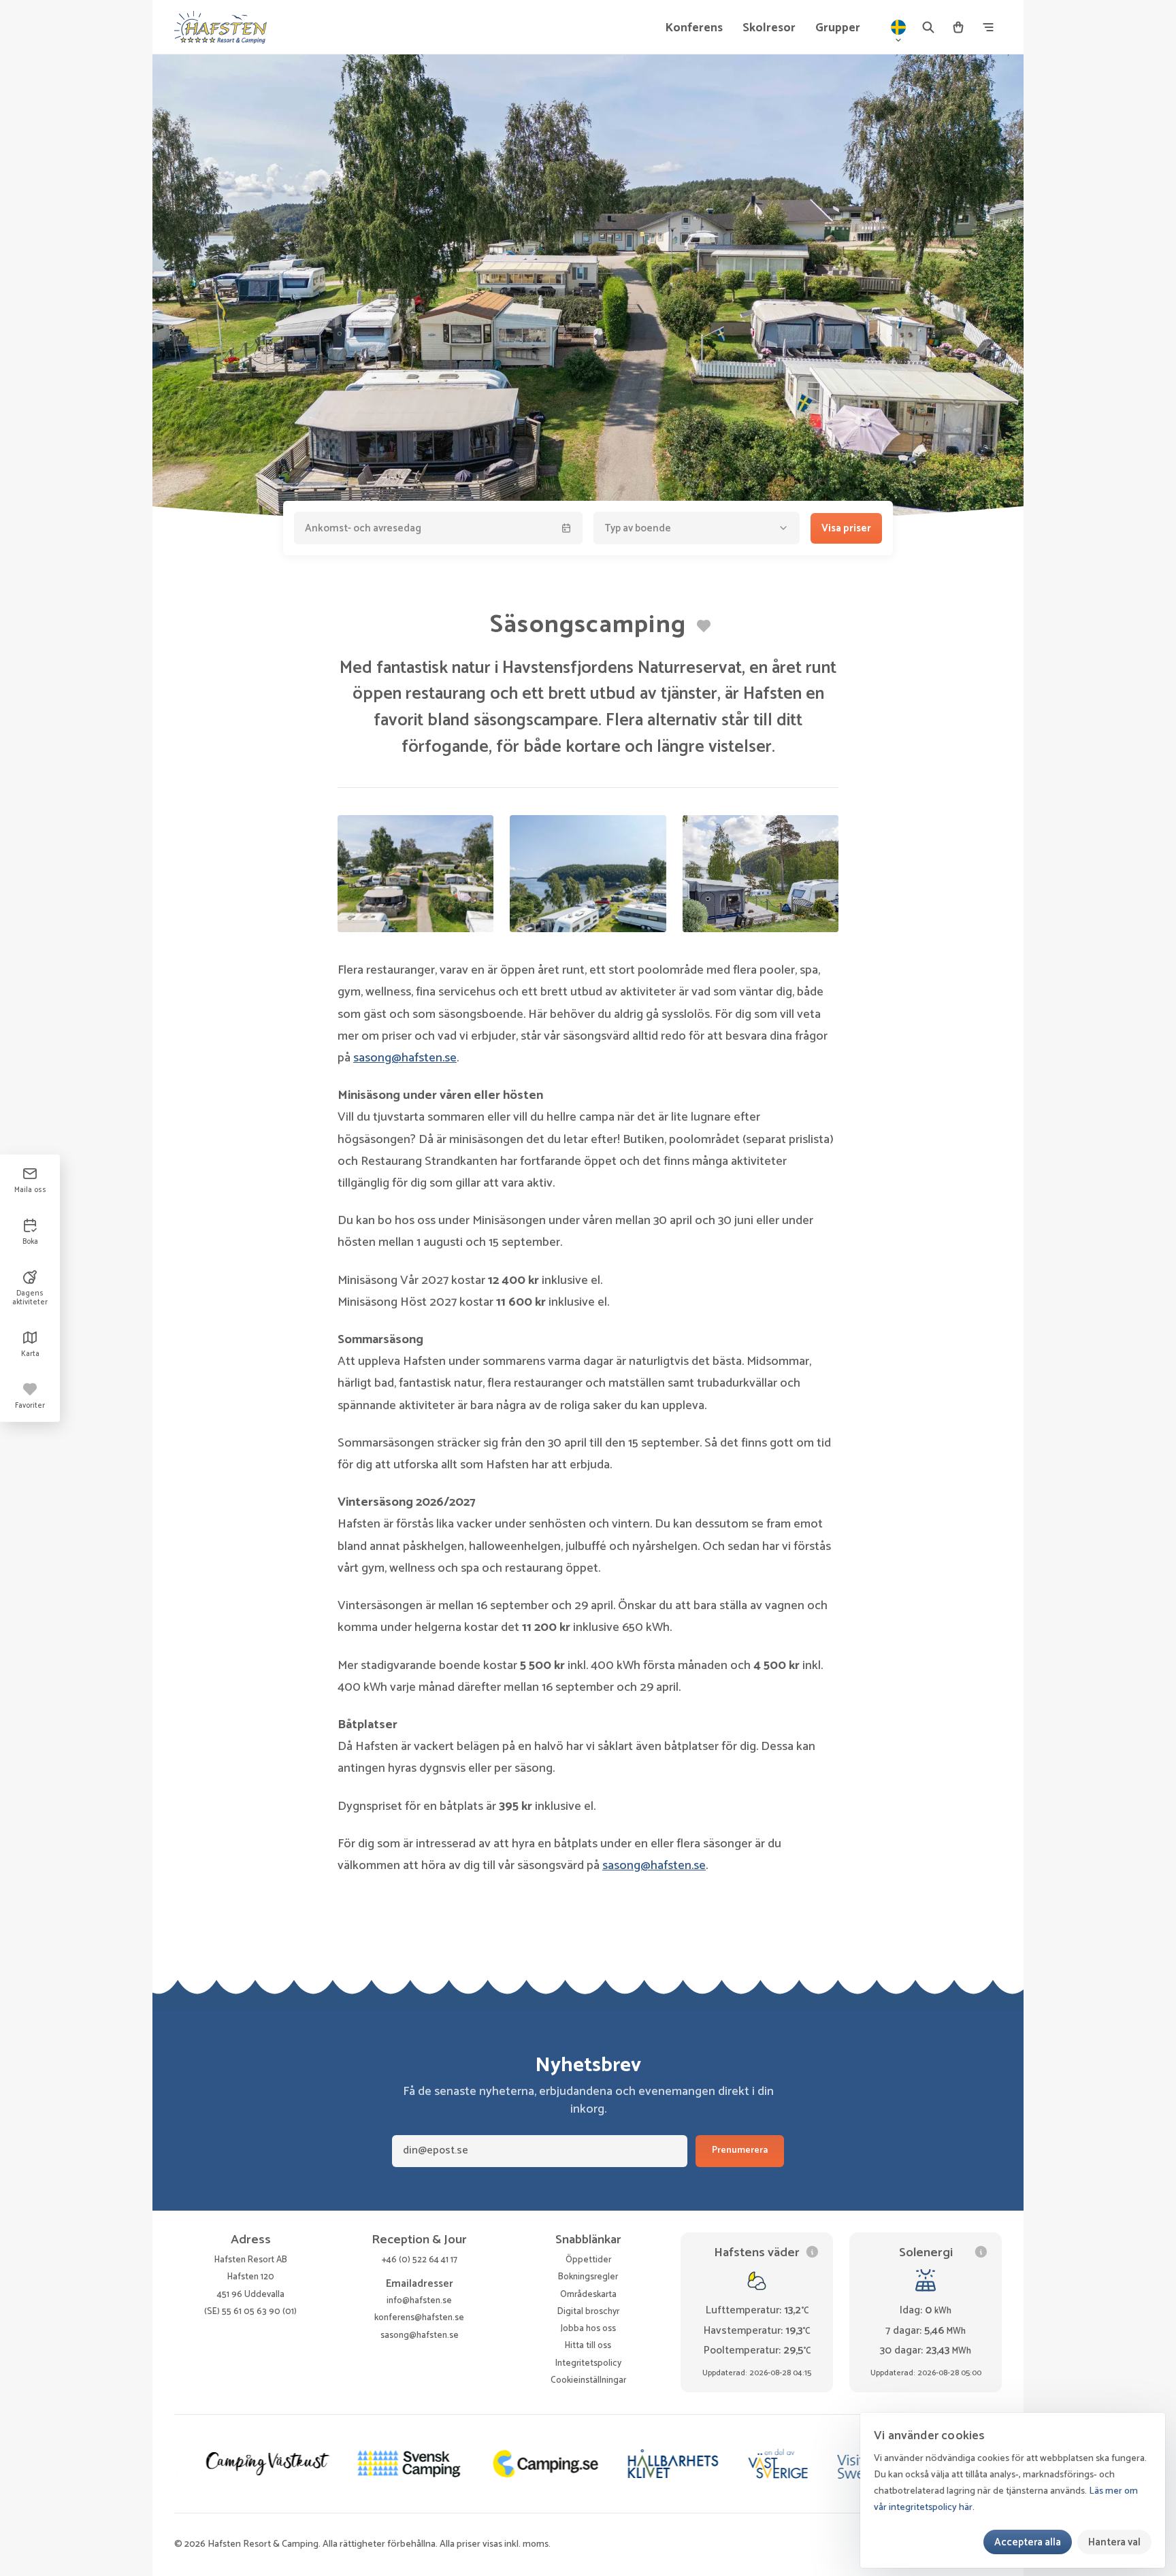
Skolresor (769, 28)
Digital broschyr (588, 2311)
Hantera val (1114, 2542)
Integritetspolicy (588, 2363)
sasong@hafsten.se (405, 1058)
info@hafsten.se (419, 2300)
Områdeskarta (588, 2294)
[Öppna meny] (988, 27)
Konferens (694, 28)
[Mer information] (812, 2252)
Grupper (838, 28)
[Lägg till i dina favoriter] (704, 626)
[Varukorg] (958, 27)
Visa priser (846, 528)
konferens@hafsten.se (419, 2317)
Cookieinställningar (588, 2380)
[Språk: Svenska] (898, 27)
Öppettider (588, 2260)
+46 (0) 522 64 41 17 (420, 2260)
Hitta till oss (588, 2345)
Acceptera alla (1028, 2542)
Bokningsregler (588, 2277)
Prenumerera (740, 2150)
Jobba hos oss (588, 2328)
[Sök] (928, 27)
